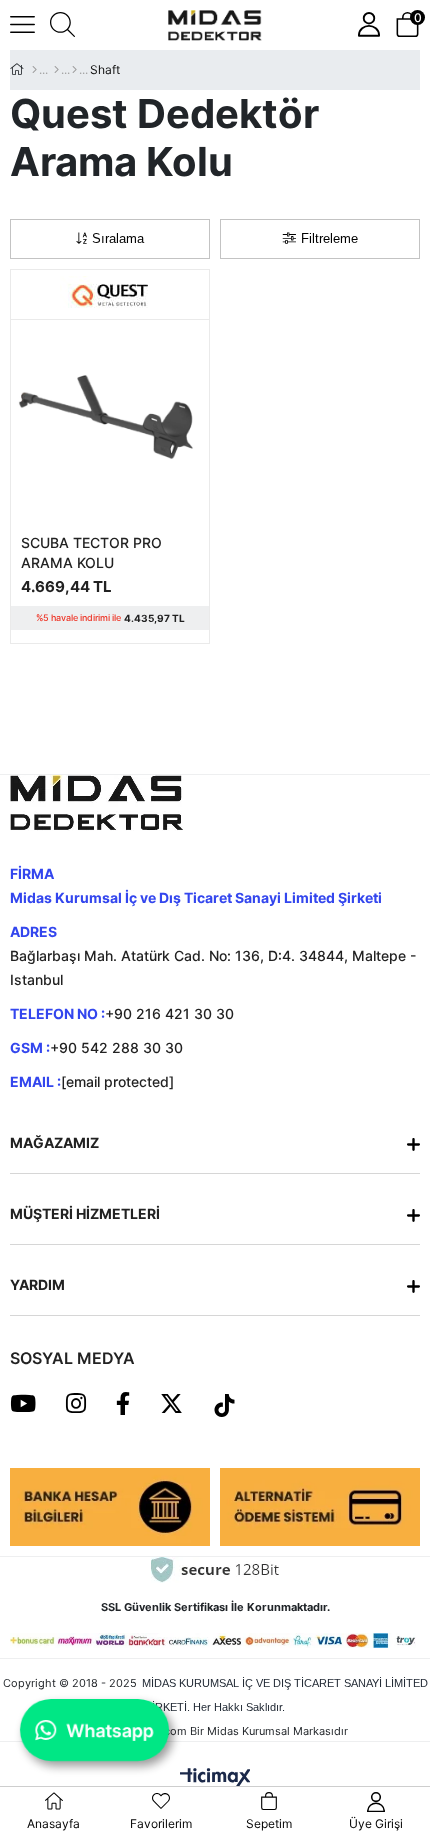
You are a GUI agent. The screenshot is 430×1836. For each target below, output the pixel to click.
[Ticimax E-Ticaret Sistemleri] (215, 1776)
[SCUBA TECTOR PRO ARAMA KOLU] (110, 419)
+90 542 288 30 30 (116, 1047)
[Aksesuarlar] (56, 70)
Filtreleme (329, 238)
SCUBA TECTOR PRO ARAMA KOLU (91, 552)
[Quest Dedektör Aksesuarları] (74, 70)
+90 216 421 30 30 (169, 1013)
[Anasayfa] (34, 70)
